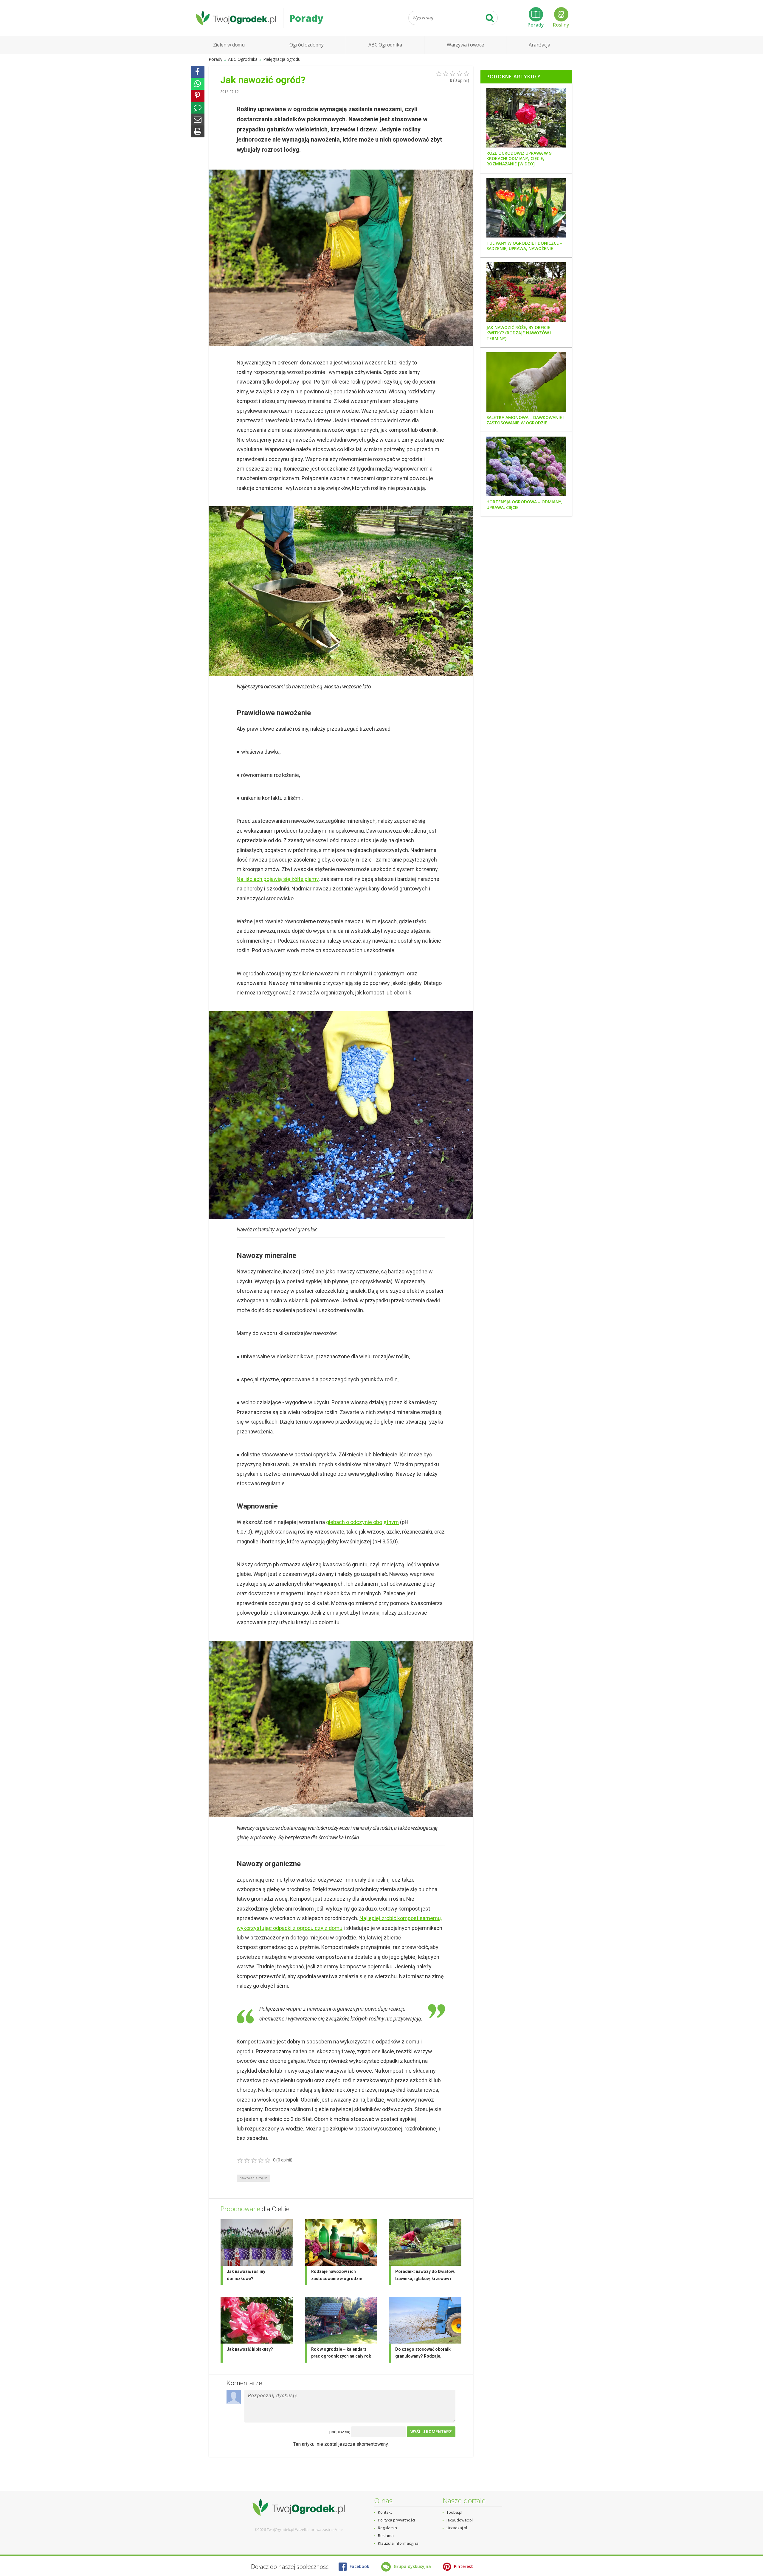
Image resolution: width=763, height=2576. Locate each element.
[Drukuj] (198, 131)
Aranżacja (539, 45)
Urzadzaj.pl (457, 2528)
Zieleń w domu (229, 45)
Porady (536, 25)
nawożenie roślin (253, 2178)
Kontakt (385, 2512)
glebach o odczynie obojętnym (362, 1522)
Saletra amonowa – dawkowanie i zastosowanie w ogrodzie (525, 420)
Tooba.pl (454, 2512)
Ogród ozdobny (306, 45)
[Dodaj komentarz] (198, 108)
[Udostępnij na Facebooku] (198, 72)
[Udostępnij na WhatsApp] (198, 84)
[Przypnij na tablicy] (198, 96)
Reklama (386, 2535)
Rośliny (561, 25)
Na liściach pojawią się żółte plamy (278, 879)
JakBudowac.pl (460, 2520)
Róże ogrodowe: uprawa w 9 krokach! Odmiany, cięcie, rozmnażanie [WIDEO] (519, 159)
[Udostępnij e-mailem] (198, 120)
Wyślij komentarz (431, 2432)
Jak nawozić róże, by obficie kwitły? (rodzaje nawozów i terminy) (519, 333)
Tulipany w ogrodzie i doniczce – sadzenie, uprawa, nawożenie (524, 246)
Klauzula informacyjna (398, 2543)
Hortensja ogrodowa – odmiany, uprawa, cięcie (524, 505)
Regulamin (387, 2528)
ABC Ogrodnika (385, 45)
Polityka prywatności (396, 2520)
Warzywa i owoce (465, 45)
